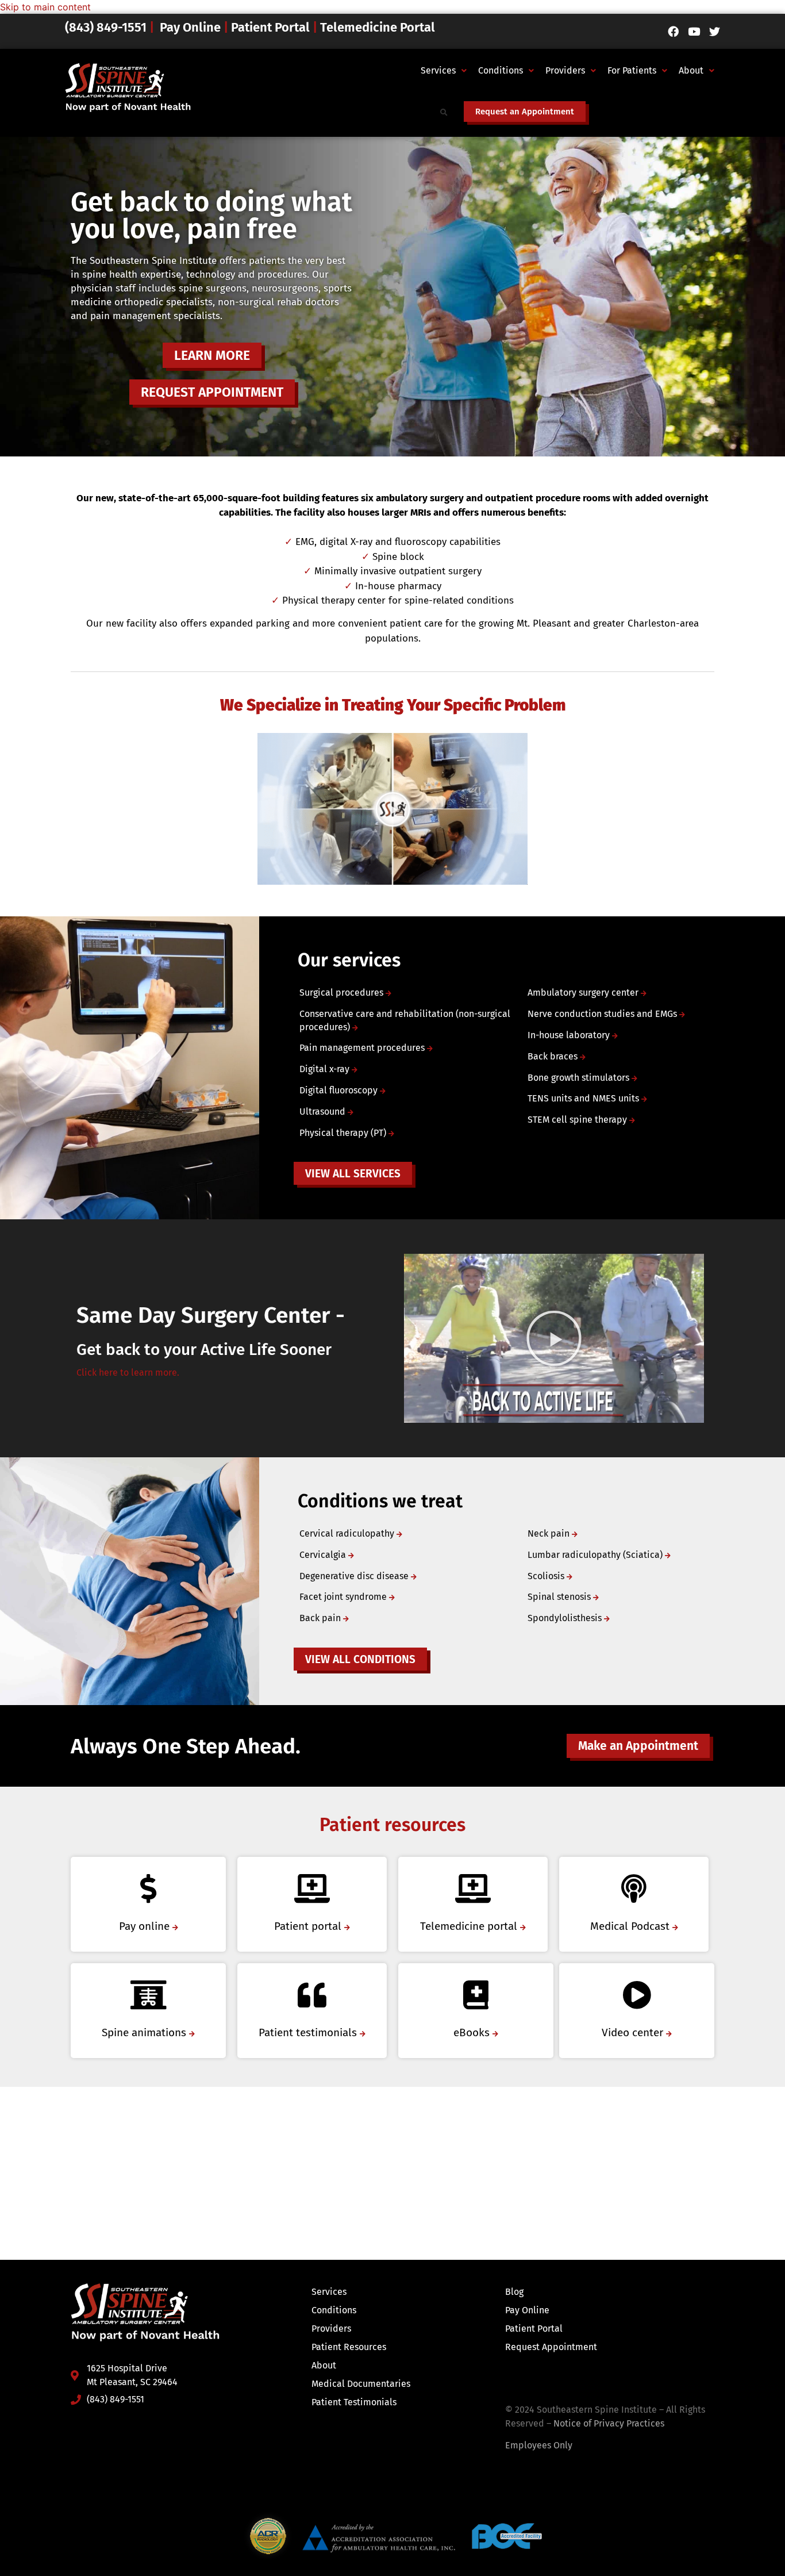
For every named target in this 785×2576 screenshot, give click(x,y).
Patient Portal (270, 27)
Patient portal (309, 1926)
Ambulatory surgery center (584, 993)
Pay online (146, 1926)
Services (438, 70)
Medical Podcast (631, 1926)
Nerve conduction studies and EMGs (603, 1014)
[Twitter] (715, 31)
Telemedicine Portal (378, 27)
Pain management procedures (363, 1048)
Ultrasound (324, 1112)
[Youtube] (694, 31)
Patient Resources (349, 2347)
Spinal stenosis (560, 1597)
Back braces (554, 1056)
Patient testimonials (309, 2032)
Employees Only (539, 2445)
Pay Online (190, 27)
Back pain (321, 1618)
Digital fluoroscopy (340, 1090)
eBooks (473, 2032)
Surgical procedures (343, 993)
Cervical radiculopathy (348, 1533)
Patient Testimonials (354, 2402)
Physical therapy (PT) (344, 1133)
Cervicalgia (324, 1555)
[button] (444, 71)
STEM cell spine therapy (578, 1120)
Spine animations (145, 2032)
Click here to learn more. (128, 1373)
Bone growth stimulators (580, 1078)
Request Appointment (551, 2347)
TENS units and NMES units (584, 1098)
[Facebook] (673, 31)
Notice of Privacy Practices (609, 2423)
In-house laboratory (570, 1035)
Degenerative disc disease (355, 1576)
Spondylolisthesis (566, 1618)
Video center (634, 2032)
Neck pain (550, 1533)
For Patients (632, 70)
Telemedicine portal (470, 1926)
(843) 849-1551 (107, 27)
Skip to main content (45, 7)
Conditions (501, 70)
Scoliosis (547, 1576)
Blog (514, 2292)
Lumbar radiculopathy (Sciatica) (596, 1555)
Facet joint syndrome (344, 1597)
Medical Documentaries (361, 2384)
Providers (565, 70)
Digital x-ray (326, 1069)
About (691, 70)
